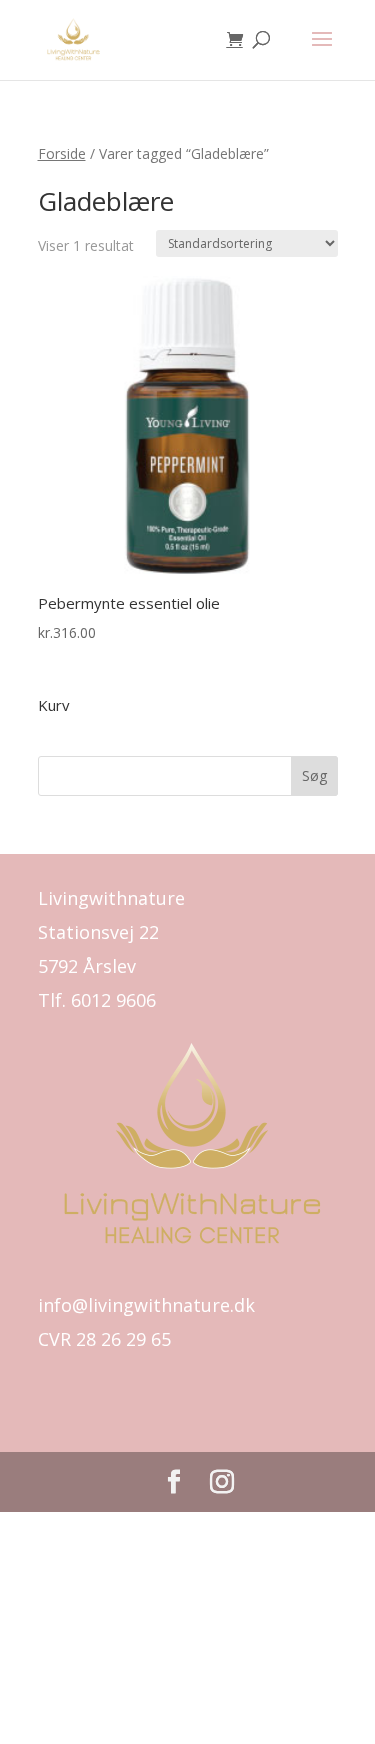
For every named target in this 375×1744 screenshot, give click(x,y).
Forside (62, 153)
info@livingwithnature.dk (146, 1305)
